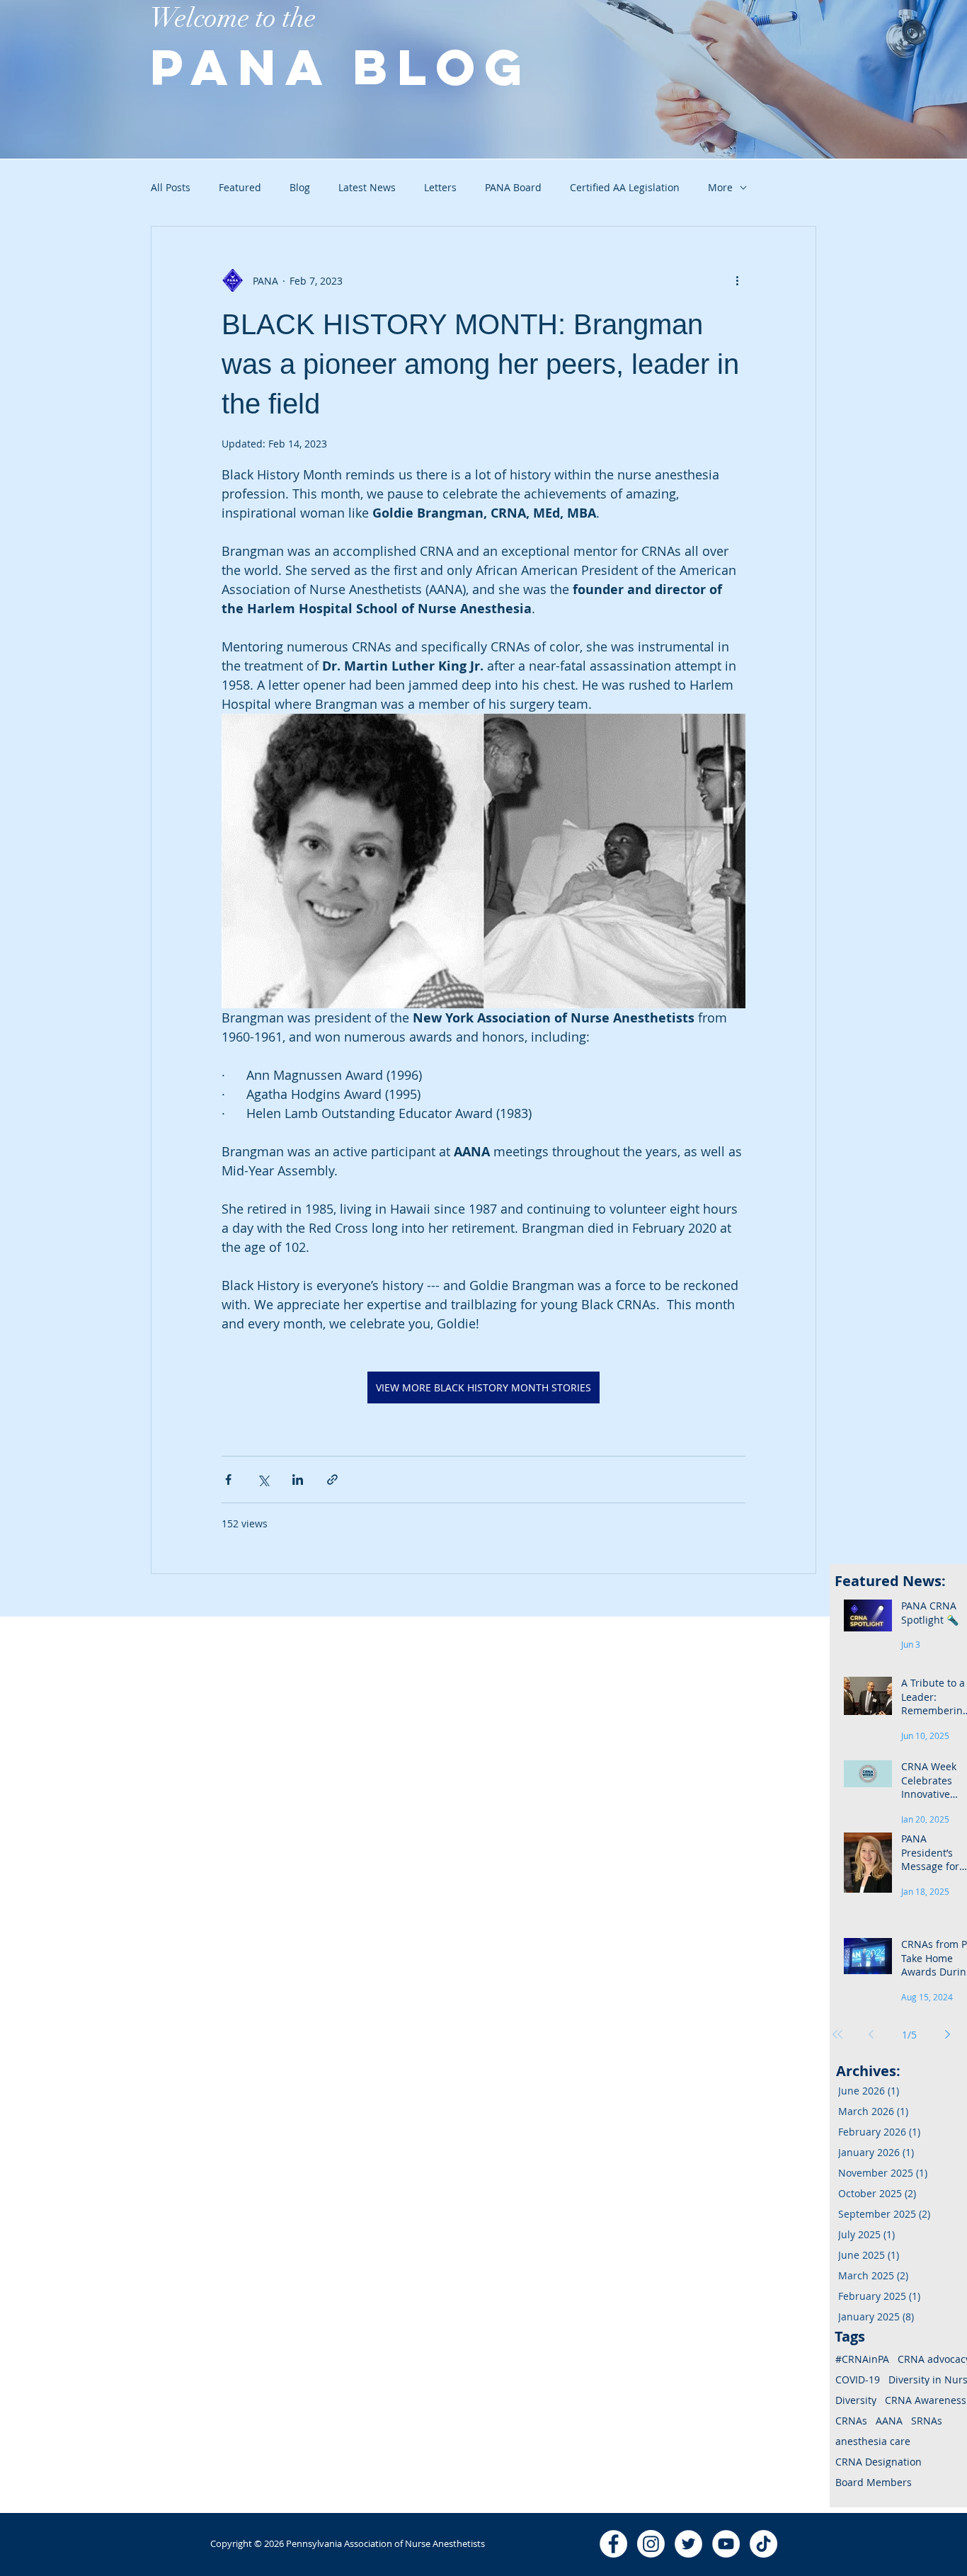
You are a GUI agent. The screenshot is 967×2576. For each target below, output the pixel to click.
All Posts (171, 187)
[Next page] (948, 2034)
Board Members (874, 2482)
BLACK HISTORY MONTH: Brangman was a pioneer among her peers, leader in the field (480, 364)
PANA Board (513, 187)
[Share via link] (332, 1480)
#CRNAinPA (862, 2359)
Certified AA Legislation (625, 187)
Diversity (856, 2400)
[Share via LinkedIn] (298, 1480)
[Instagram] (651, 2544)
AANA (889, 2421)
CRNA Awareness (926, 2400)
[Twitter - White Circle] (688, 2544)
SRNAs (927, 2421)
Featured (240, 187)
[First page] (837, 2034)
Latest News (367, 187)
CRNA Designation (879, 2462)
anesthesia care (873, 2441)
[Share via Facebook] (228, 1480)
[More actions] (737, 280)
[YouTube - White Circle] (726, 2544)
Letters (440, 187)
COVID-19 (858, 2380)
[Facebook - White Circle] (613, 2544)
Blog (300, 187)
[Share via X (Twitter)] (263, 1480)
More (720, 187)
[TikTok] (763, 2544)
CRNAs (851, 2421)
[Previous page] (871, 2034)
